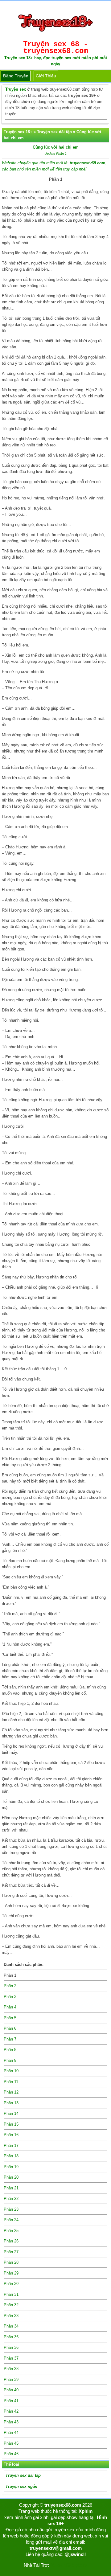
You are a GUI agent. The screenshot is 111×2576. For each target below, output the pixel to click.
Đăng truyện (16, 76)
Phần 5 (10, 2018)
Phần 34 (11, 2326)
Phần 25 (11, 2231)
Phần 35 (11, 2337)
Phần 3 (10, 1997)
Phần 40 (11, 2390)
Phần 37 (11, 2358)
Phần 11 (11, 2082)
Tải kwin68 (60, 2565)
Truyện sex (16, 89)
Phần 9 (10, 2060)
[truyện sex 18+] (55, 34)
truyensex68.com (63, 2505)
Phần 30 (11, 2284)
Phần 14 (11, 2113)
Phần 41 (11, 2401)
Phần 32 (11, 2305)
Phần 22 (11, 2199)
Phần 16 (11, 2135)
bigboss (80, 2565)
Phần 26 (11, 2241)
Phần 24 (11, 2220)
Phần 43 (11, 2422)
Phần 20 (11, 2177)
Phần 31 (11, 2294)
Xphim (86, 2511)
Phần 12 (11, 2092)
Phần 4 (10, 2007)
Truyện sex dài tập (23, 2475)
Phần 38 (11, 2369)
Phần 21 (11, 2188)
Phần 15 (11, 2124)
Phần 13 (11, 2103)
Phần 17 (11, 2145)
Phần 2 (10, 1986)
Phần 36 (11, 2347)
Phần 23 (11, 2209)
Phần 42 (11, 2411)
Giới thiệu (46, 76)
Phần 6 (10, 2028)
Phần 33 (11, 2316)
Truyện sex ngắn (21, 2486)
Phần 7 (10, 2039)
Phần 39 (11, 2379)
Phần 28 (11, 2262)
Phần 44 (11, 2432)
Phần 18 (11, 2156)
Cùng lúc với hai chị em (56, 147)
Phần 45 (11, 2443)
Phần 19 (11, 2167)
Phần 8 (10, 2050)
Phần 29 (11, 2273)
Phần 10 (11, 2071)
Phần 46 (11, 2454)
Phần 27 (11, 2252)
